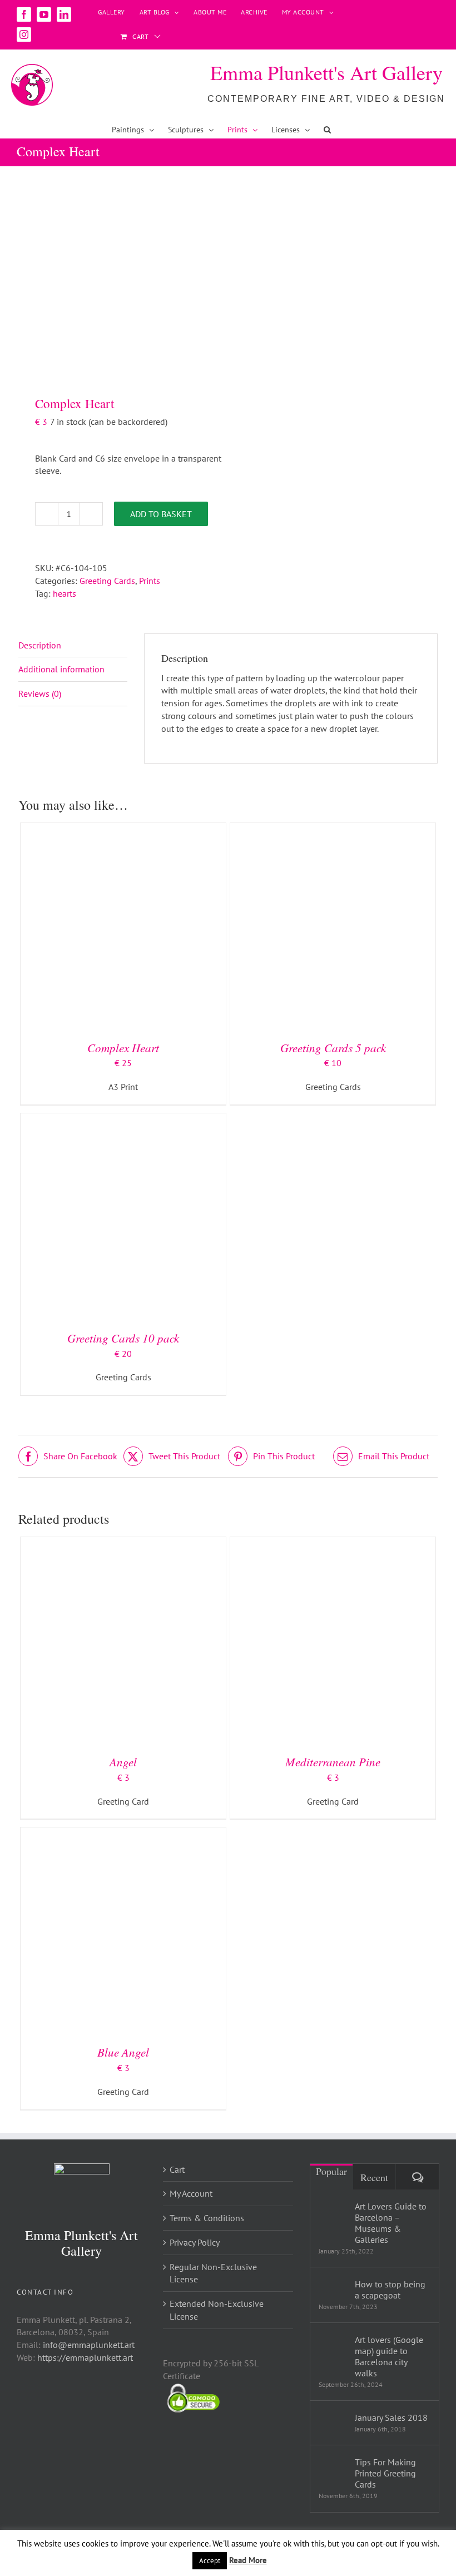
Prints (150, 581)
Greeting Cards (107, 581)
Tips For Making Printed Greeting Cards (385, 2473)
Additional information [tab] (61, 669)
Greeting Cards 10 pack (123, 1338)
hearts (65, 593)
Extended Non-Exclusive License (217, 2310)
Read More (248, 2560)
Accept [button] (210, 2561)
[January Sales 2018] (333, 2419)
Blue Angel (123, 2052)
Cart (177, 2169)
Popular (331, 2171)
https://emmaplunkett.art (85, 2357)
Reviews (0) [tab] (40, 693)
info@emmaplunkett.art (89, 2345)
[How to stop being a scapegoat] (333, 2287)
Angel (123, 1762)
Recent (374, 2177)
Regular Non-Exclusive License (213, 2273)
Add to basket (161, 514)
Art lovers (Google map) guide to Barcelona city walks (389, 2356)
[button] (327, 130)
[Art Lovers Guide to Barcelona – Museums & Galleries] (333, 2215)
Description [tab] (40, 645)
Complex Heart (123, 1048)
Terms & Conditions (207, 2218)
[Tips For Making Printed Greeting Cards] (333, 2471)
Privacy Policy (195, 2242)
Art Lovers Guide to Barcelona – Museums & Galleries (391, 2223)
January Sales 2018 (391, 2418)
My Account (191, 2193)
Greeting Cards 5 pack (333, 1048)
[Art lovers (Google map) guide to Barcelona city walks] (333, 2349)
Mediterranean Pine (333, 1762)
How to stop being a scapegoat (390, 2290)
